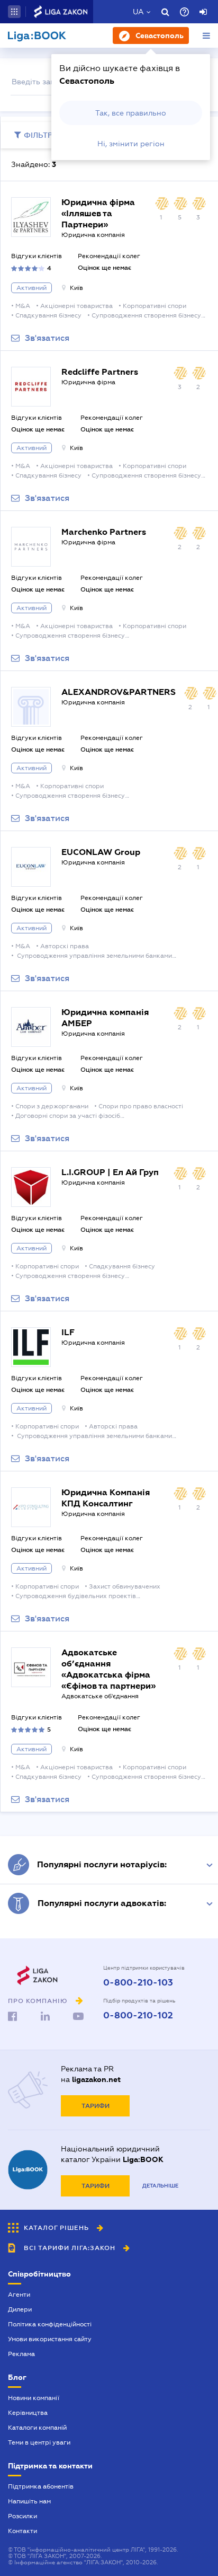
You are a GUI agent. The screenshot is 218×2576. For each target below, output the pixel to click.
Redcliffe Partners (100, 372)
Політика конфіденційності (50, 2324)
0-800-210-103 (138, 1983)
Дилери (20, 2309)
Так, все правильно (131, 113)
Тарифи (96, 2106)
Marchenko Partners (104, 532)
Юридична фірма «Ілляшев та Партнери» (98, 213)
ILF (68, 1332)
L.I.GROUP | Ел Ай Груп (110, 1172)
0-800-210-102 (138, 2016)
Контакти (22, 2531)
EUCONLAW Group (101, 852)
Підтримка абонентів (41, 2486)
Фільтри (41, 135)
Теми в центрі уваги (39, 2442)
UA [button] (138, 12)
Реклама (21, 2354)
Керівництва (28, 2413)
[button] (14, 12)
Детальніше (160, 2186)
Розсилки (22, 2516)
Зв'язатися (47, 338)
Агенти (19, 2295)
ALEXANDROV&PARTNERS (119, 692)
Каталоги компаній (37, 2428)
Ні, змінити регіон (131, 144)
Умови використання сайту (50, 2339)
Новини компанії (34, 2398)
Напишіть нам (29, 2501)
